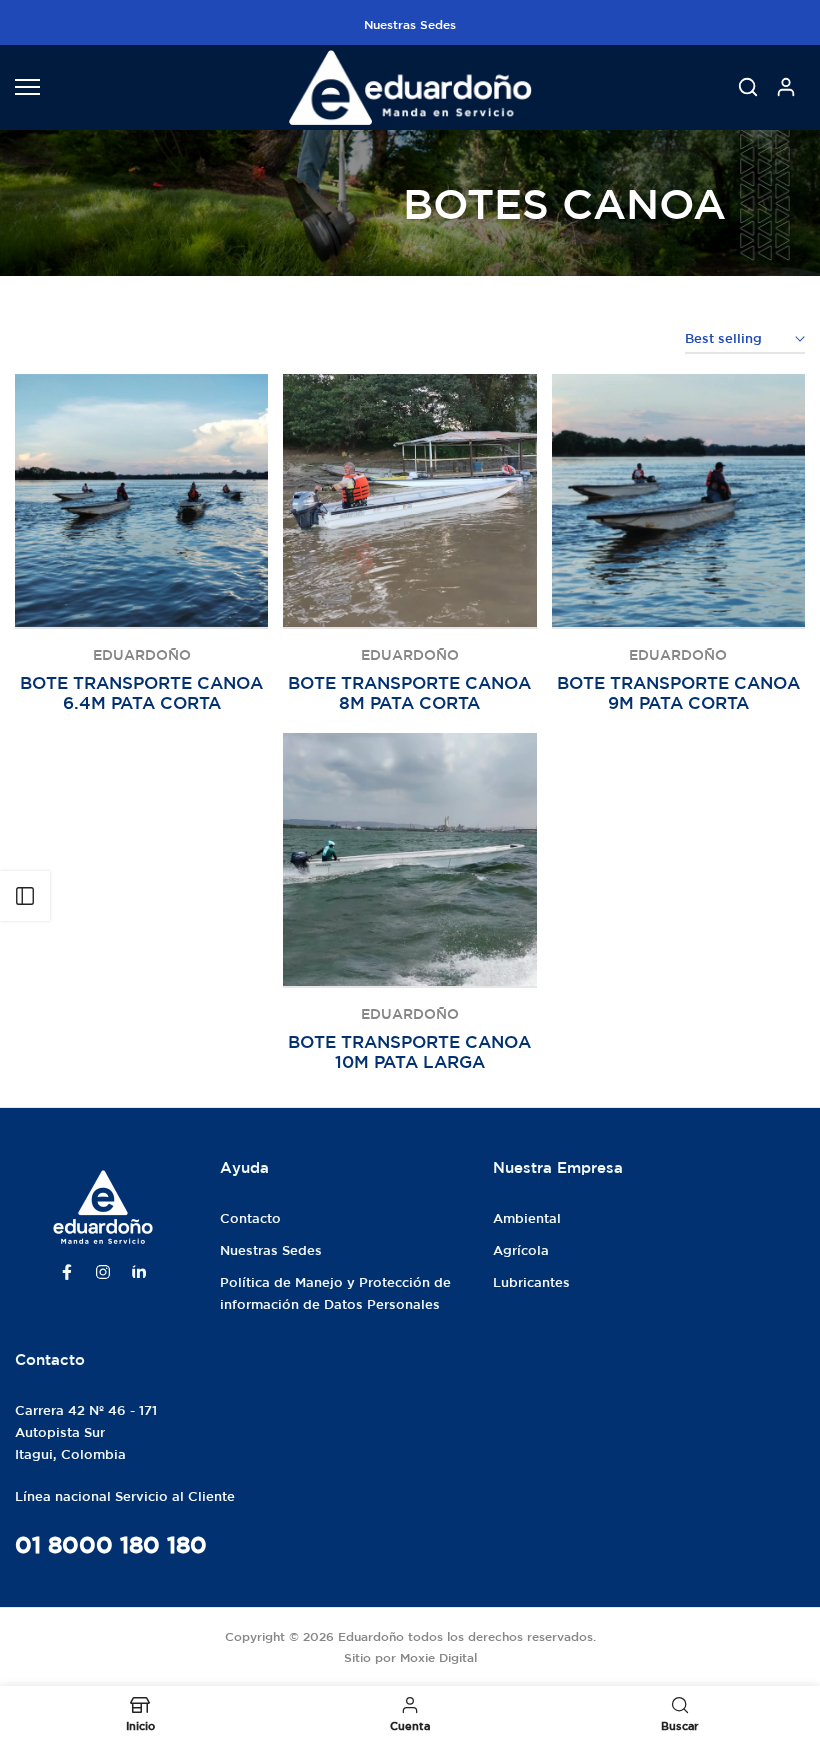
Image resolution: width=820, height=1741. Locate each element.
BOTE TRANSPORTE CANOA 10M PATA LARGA (409, 1051)
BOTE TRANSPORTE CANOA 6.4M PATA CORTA (141, 692)
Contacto (250, 1218)
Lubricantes (531, 1282)
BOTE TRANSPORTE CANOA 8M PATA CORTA (409, 692)
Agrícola (521, 1250)
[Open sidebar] (25, 896)
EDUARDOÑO (142, 655)
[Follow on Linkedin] (139, 1272)
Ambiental (527, 1218)
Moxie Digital (438, 1657)
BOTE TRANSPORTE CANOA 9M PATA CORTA (678, 692)
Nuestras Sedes (410, 24)
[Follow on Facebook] (67, 1272)
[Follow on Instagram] (103, 1272)
